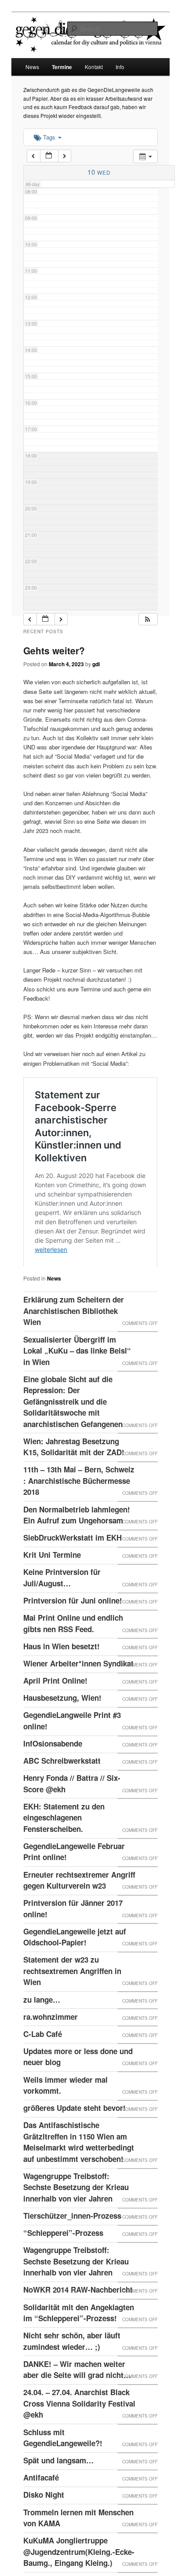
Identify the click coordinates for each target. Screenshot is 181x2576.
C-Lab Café (43, 2068)
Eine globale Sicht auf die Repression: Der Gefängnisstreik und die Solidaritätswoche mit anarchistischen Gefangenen (73, 1436)
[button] (148, 619)
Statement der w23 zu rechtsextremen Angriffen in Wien (72, 2005)
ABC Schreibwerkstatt (62, 1795)
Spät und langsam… (58, 2495)
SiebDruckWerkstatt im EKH (72, 1572)
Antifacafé (41, 2512)
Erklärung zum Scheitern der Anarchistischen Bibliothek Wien (74, 1345)
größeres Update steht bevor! (74, 2142)
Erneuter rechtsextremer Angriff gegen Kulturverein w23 (79, 1915)
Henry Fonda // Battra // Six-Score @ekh (72, 1818)
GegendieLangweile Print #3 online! (72, 1755)
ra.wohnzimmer (51, 2051)
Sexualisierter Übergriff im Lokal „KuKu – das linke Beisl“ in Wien (77, 1385)
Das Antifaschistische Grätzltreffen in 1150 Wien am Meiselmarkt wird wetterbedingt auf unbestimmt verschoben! (79, 2176)
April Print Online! (55, 1715)
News (32, 67)
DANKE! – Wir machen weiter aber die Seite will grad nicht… (77, 2404)
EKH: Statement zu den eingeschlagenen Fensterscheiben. (64, 1852)
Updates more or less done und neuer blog (78, 2091)
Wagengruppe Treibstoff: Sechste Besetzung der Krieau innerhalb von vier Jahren (76, 2222)
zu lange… (42, 2034)
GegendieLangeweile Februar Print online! (74, 1886)
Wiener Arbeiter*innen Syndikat (78, 1698)
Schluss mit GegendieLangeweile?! (63, 2472)
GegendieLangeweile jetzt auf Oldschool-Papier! (75, 1971)
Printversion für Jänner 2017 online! (73, 1943)
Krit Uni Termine (52, 1589)
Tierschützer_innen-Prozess (72, 2250)
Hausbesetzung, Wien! (62, 1732)
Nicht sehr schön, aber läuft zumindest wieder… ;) (72, 2375)
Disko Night (44, 2529)
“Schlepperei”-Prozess (63, 2267)
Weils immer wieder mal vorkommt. (65, 2120)
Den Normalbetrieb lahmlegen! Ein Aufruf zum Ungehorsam (77, 1549)
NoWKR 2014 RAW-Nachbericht (78, 2324)
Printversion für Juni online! (73, 1635)
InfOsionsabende (53, 1778)
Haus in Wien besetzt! (62, 1681)
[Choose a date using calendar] (49, 156)
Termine (62, 67)
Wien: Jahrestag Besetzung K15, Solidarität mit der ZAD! (74, 1481)
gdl (96, 664)
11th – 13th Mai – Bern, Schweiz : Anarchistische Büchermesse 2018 (79, 1515)
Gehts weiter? (54, 650)
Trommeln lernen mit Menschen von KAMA (78, 2552)
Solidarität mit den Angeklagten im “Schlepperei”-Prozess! (79, 2347)
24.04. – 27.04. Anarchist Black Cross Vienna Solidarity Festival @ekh (79, 2438)
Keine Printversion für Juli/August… (62, 1612)
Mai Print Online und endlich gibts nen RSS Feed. (73, 1658)
